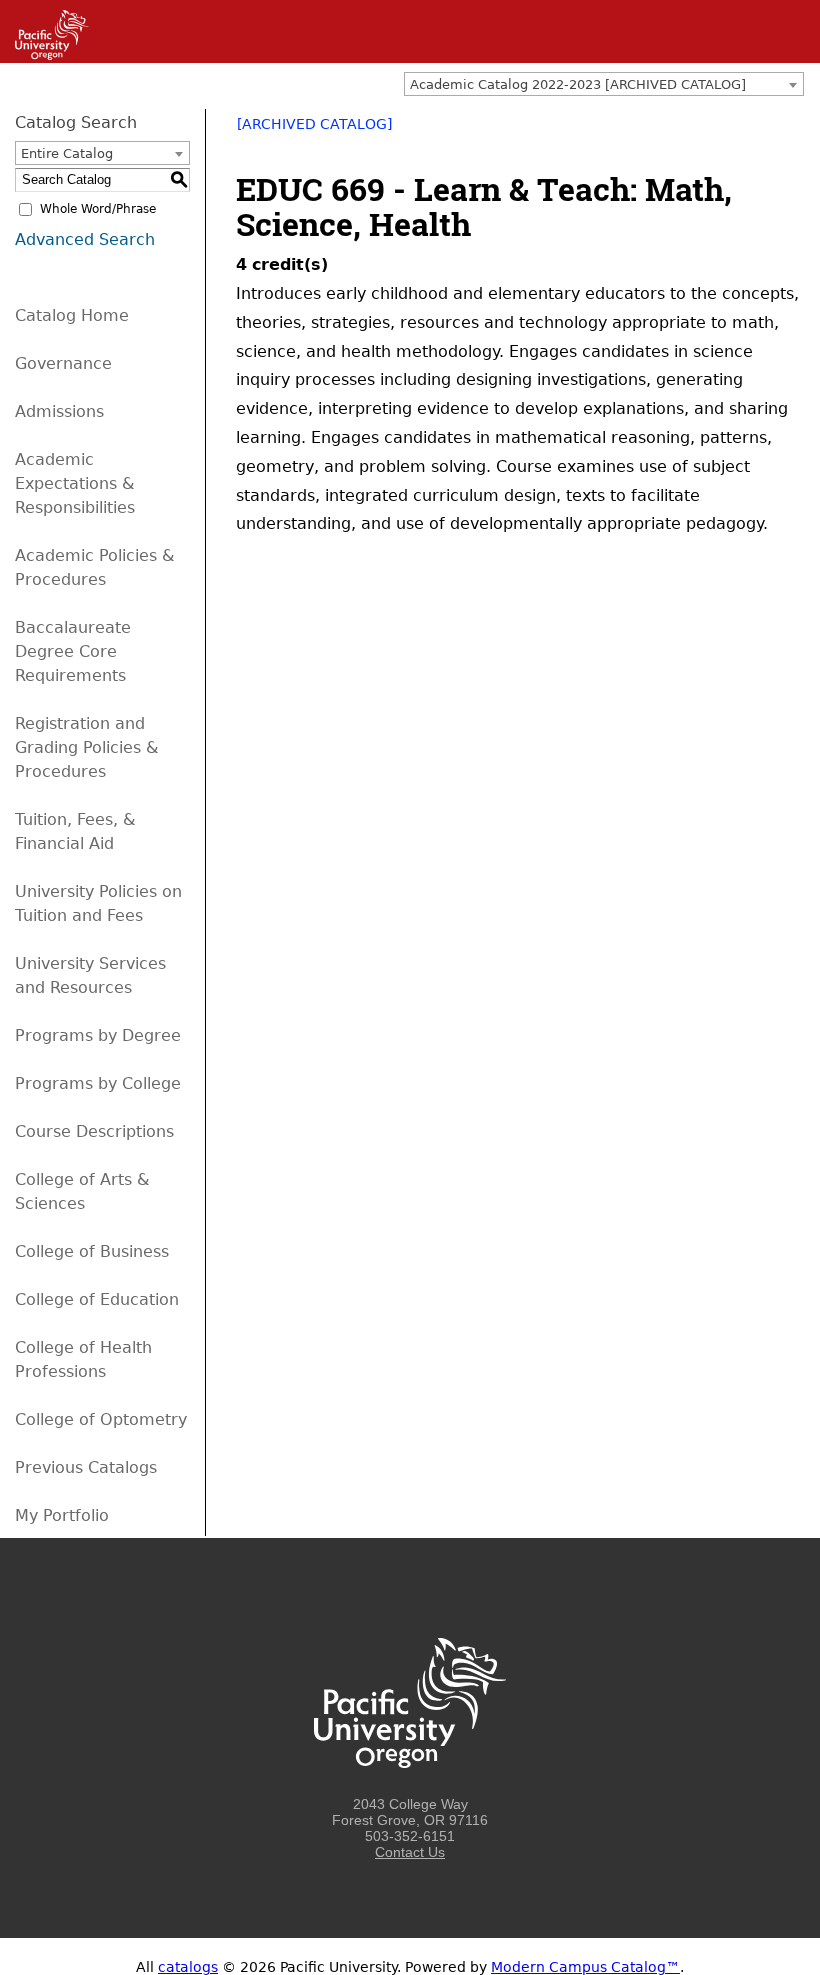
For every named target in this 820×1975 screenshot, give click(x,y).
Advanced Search (85, 239)
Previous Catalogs (86, 1467)
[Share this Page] (740, 131)
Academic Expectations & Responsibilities (75, 483)
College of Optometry (101, 1419)
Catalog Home (72, 315)
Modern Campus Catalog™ (585, 1967)
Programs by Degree (98, 1035)
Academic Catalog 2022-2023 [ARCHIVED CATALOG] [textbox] (578, 84)
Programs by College (98, 1083)
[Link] (44, 55)
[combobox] (604, 84)
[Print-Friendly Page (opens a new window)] (766, 131)
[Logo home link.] (410, 1788)
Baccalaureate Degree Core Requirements (73, 651)
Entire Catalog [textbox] (67, 153)
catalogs (188, 1967)
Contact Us (410, 1852)
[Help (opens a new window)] (792, 131)
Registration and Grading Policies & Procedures (86, 747)
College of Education (97, 1299)
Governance (63, 363)
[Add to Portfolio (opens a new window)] (714, 131)
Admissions (59, 411)
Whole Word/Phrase (98, 209)
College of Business (92, 1251)
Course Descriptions (94, 1131)
